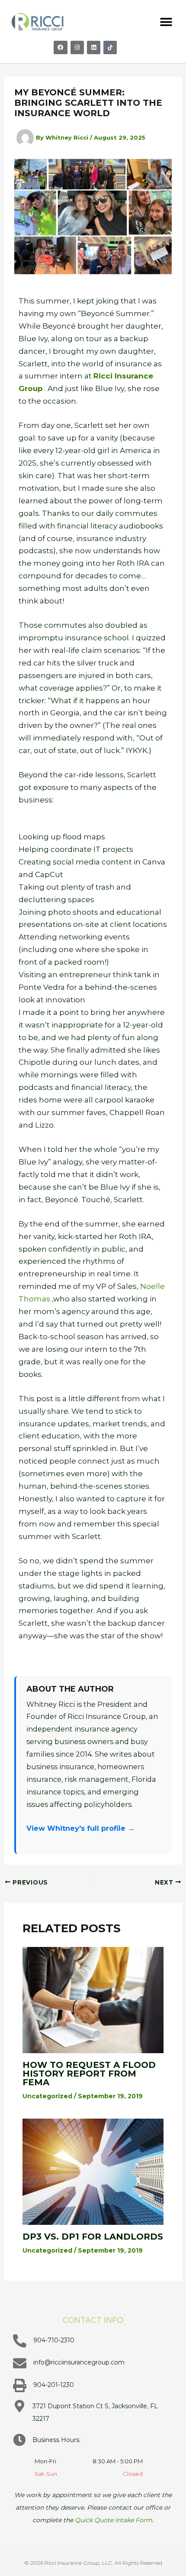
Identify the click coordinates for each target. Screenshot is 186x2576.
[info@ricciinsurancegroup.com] (20, 2363)
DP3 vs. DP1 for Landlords (93, 2237)
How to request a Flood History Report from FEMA (89, 2074)
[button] (166, 22)
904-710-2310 (54, 2340)
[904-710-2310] (20, 2341)
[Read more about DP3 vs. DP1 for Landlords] (93, 2171)
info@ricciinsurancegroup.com (79, 2362)
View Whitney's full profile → (80, 1828)
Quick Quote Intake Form (114, 2520)
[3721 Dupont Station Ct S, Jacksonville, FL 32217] (19, 2406)
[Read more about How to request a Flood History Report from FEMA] (93, 1999)
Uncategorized (47, 2096)
